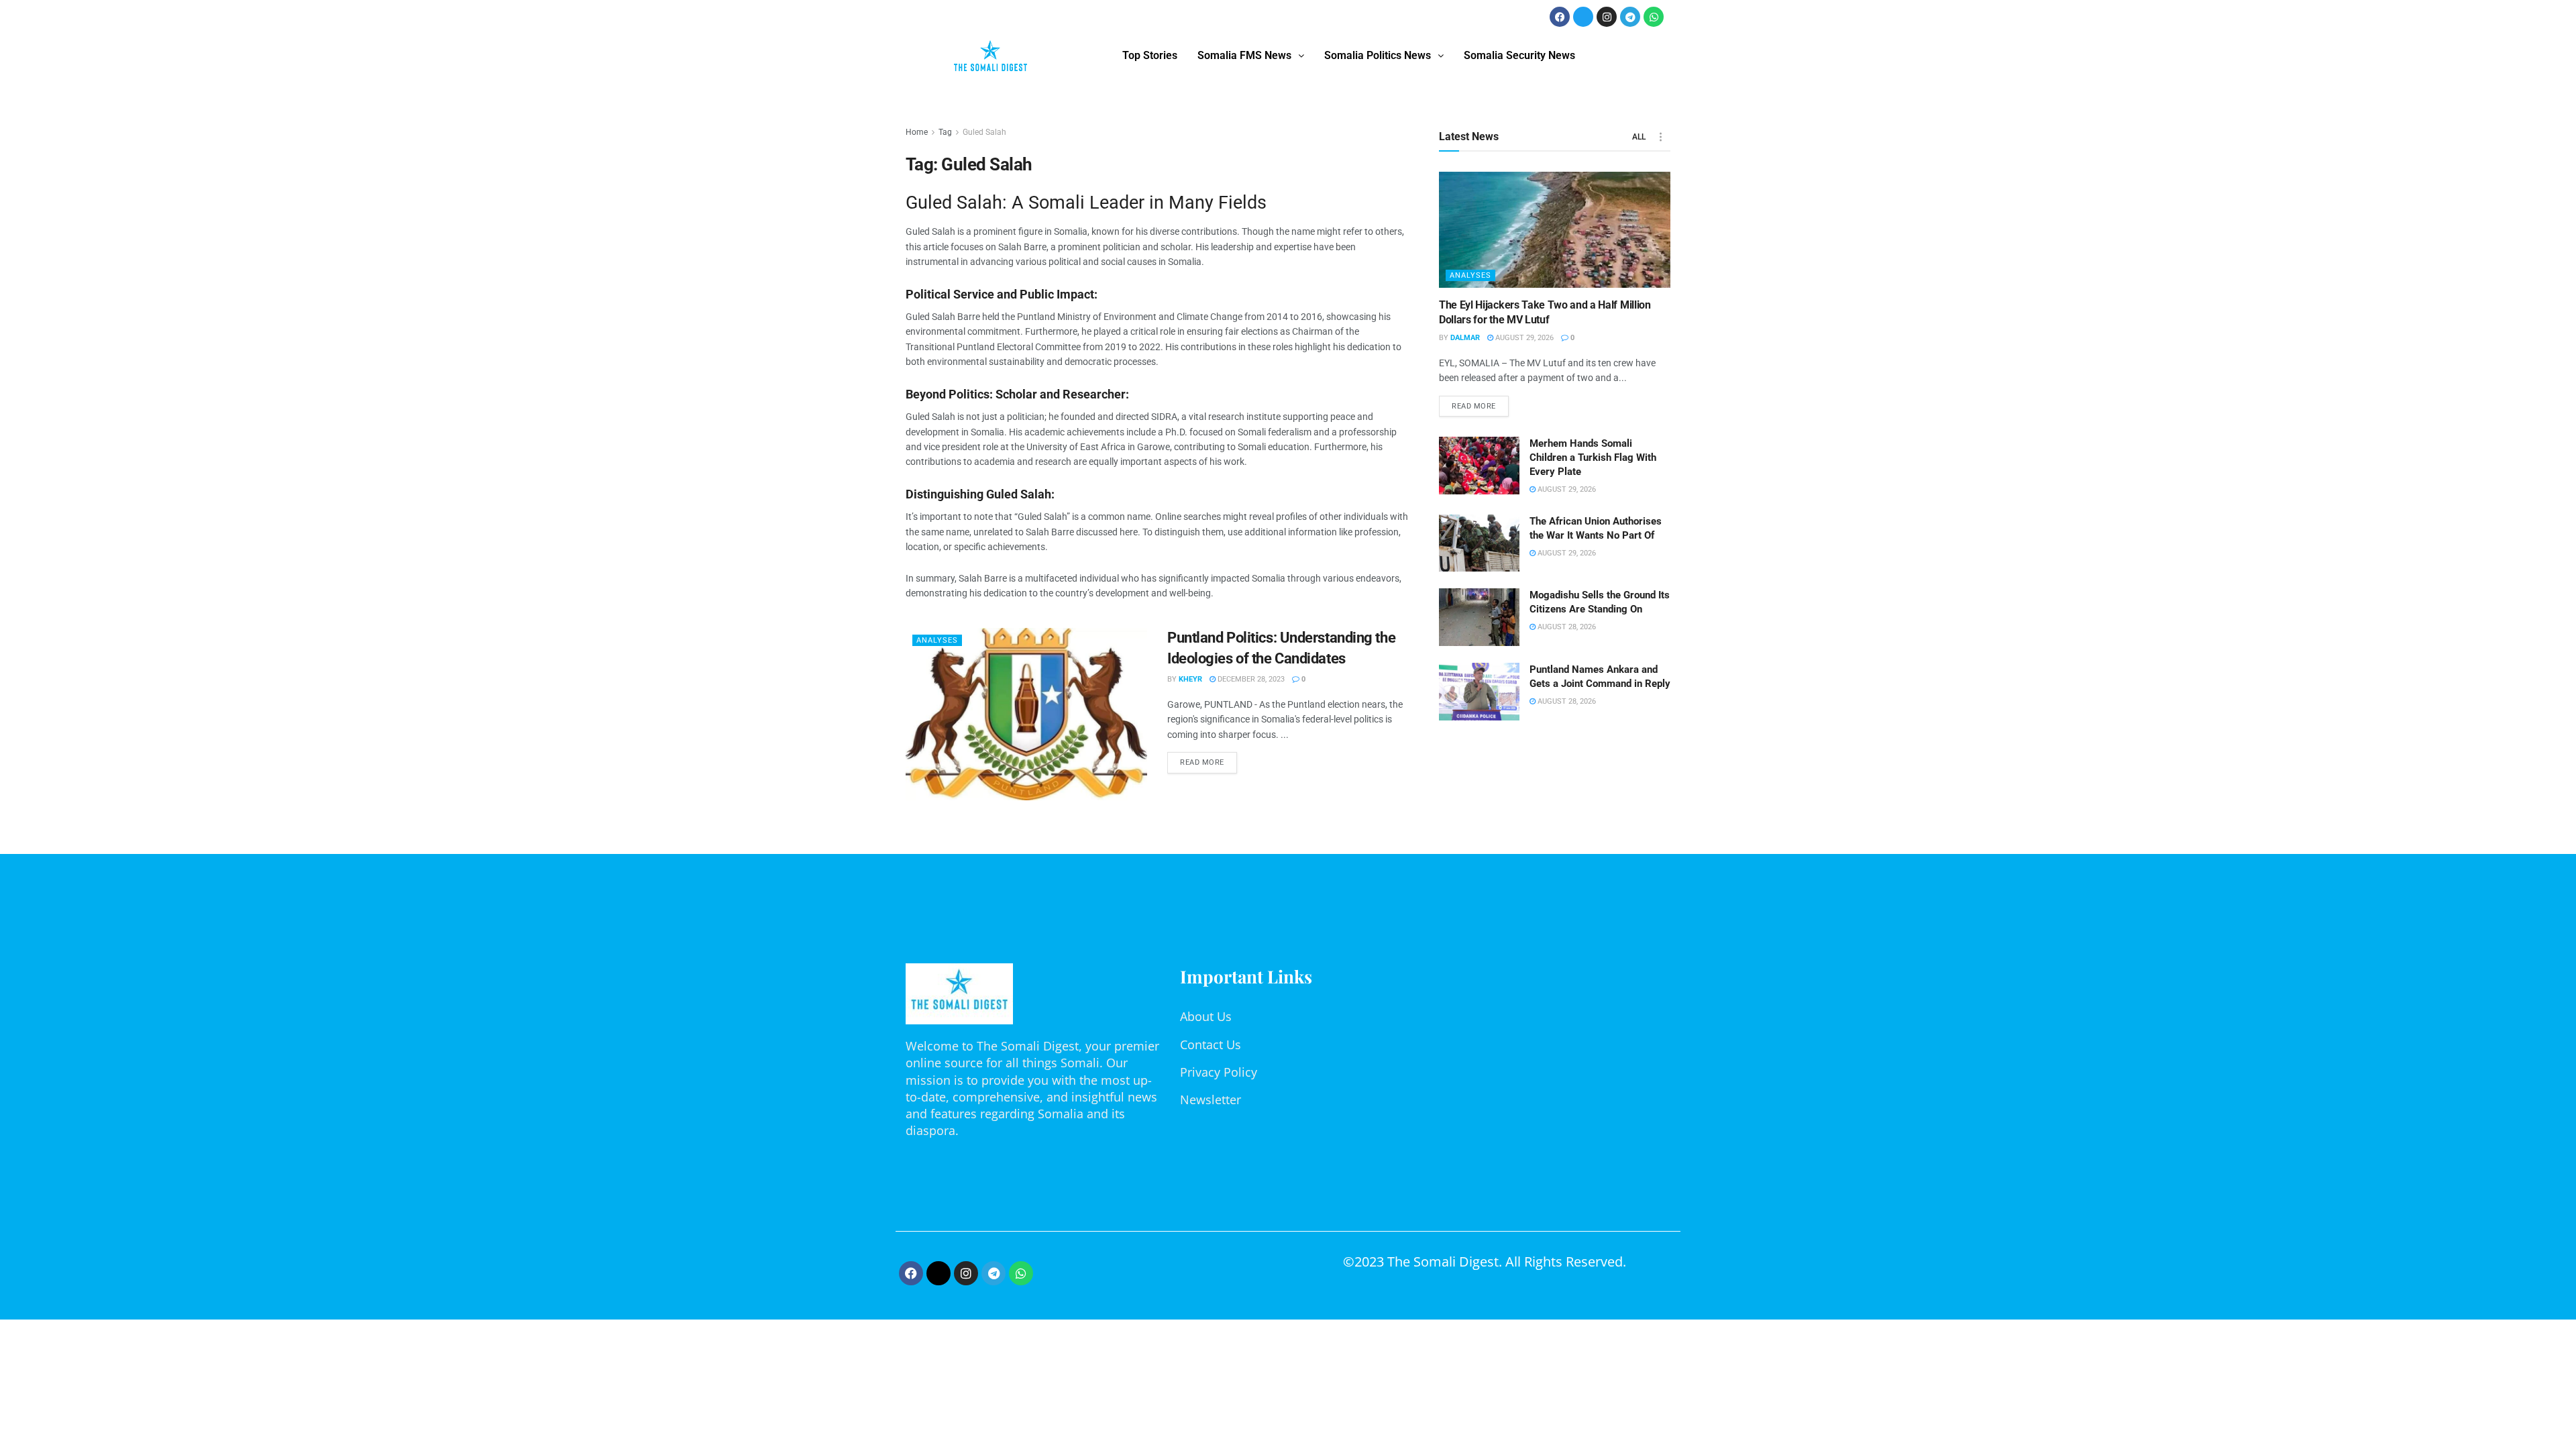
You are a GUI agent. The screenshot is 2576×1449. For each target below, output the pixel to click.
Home (917, 132)
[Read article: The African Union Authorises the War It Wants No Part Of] (1479, 543)
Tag (945, 132)
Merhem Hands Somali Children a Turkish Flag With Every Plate (1593, 458)
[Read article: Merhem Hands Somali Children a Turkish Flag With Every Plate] (1479, 466)
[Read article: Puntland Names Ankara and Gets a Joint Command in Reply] (1479, 692)
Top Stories (1150, 55)
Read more (1209, 759)
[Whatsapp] (1654, 17)
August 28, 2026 (1566, 627)
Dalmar (1465, 338)
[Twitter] (1583, 17)
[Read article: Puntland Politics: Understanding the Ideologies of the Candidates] (1026, 714)
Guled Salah (984, 132)
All (1639, 137)
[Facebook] (1560, 17)
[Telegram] (1630, 17)
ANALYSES (937, 640)
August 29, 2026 (1523, 338)
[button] (1251, 56)
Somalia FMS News (1244, 55)
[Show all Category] (1660, 137)
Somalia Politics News (1378, 55)
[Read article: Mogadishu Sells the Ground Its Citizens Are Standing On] (1479, 617)
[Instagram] (1607, 17)
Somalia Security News (1519, 55)
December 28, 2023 (1250, 679)
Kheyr (1190, 679)
